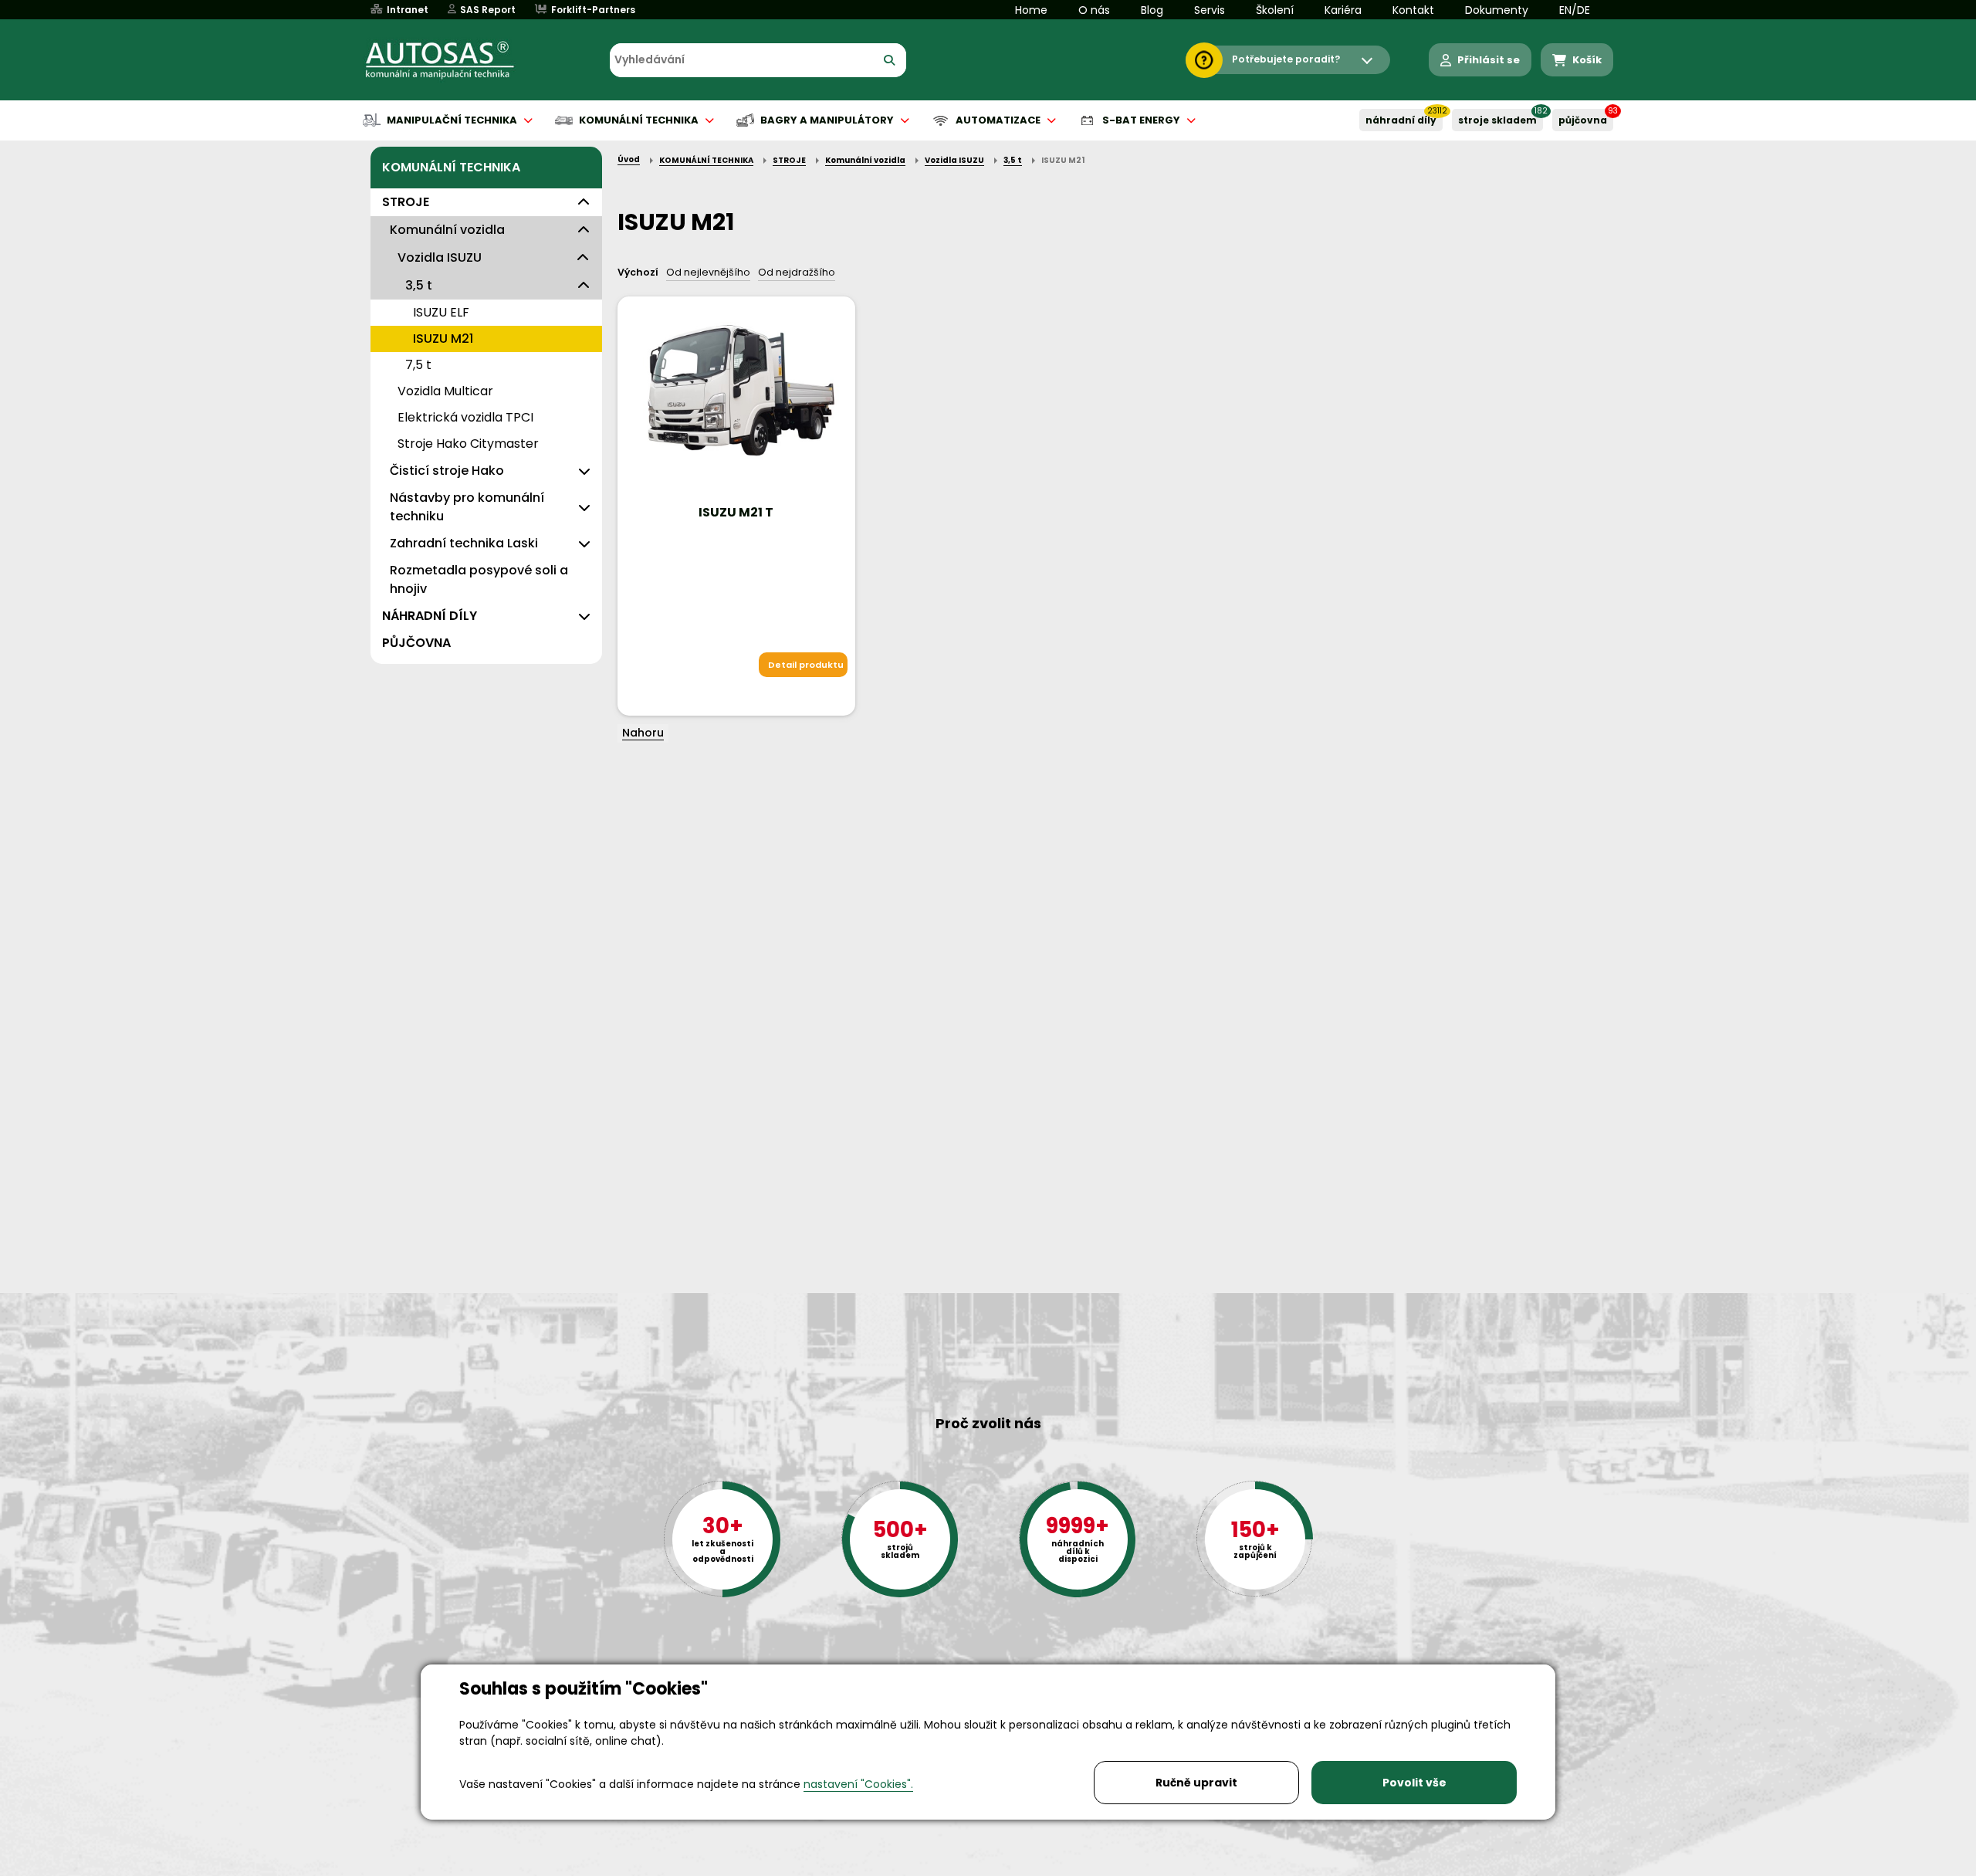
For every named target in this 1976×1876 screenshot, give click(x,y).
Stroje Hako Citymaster (468, 444)
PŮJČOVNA (1583, 120)
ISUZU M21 (443, 339)
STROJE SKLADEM (1497, 120)
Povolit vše (1414, 1783)
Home (1031, 10)
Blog (1152, 10)
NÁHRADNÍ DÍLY (1401, 120)
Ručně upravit (1196, 1783)
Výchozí (638, 272)
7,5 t (418, 365)
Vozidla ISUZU (440, 257)
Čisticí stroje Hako (447, 471)
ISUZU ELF (441, 312)
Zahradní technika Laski (464, 543)
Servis (1210, 10)
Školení (1275, 10)
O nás (1094, 10)
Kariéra (1343, 10)
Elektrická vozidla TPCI (465, 417)
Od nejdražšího (797, 272)
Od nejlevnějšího (708, 272)
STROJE (406, 202)
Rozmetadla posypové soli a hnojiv (479, 579)
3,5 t (419, 285)
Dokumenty (1497, 10)
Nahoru (643, 733)
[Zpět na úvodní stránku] (451, 60)
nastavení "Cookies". (858, 1784)
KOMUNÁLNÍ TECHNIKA (451, 167)
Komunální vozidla (447, 230)
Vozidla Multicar (445, 391)
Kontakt (1413, 10)
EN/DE (1575, 10)
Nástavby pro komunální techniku (467, 507)
